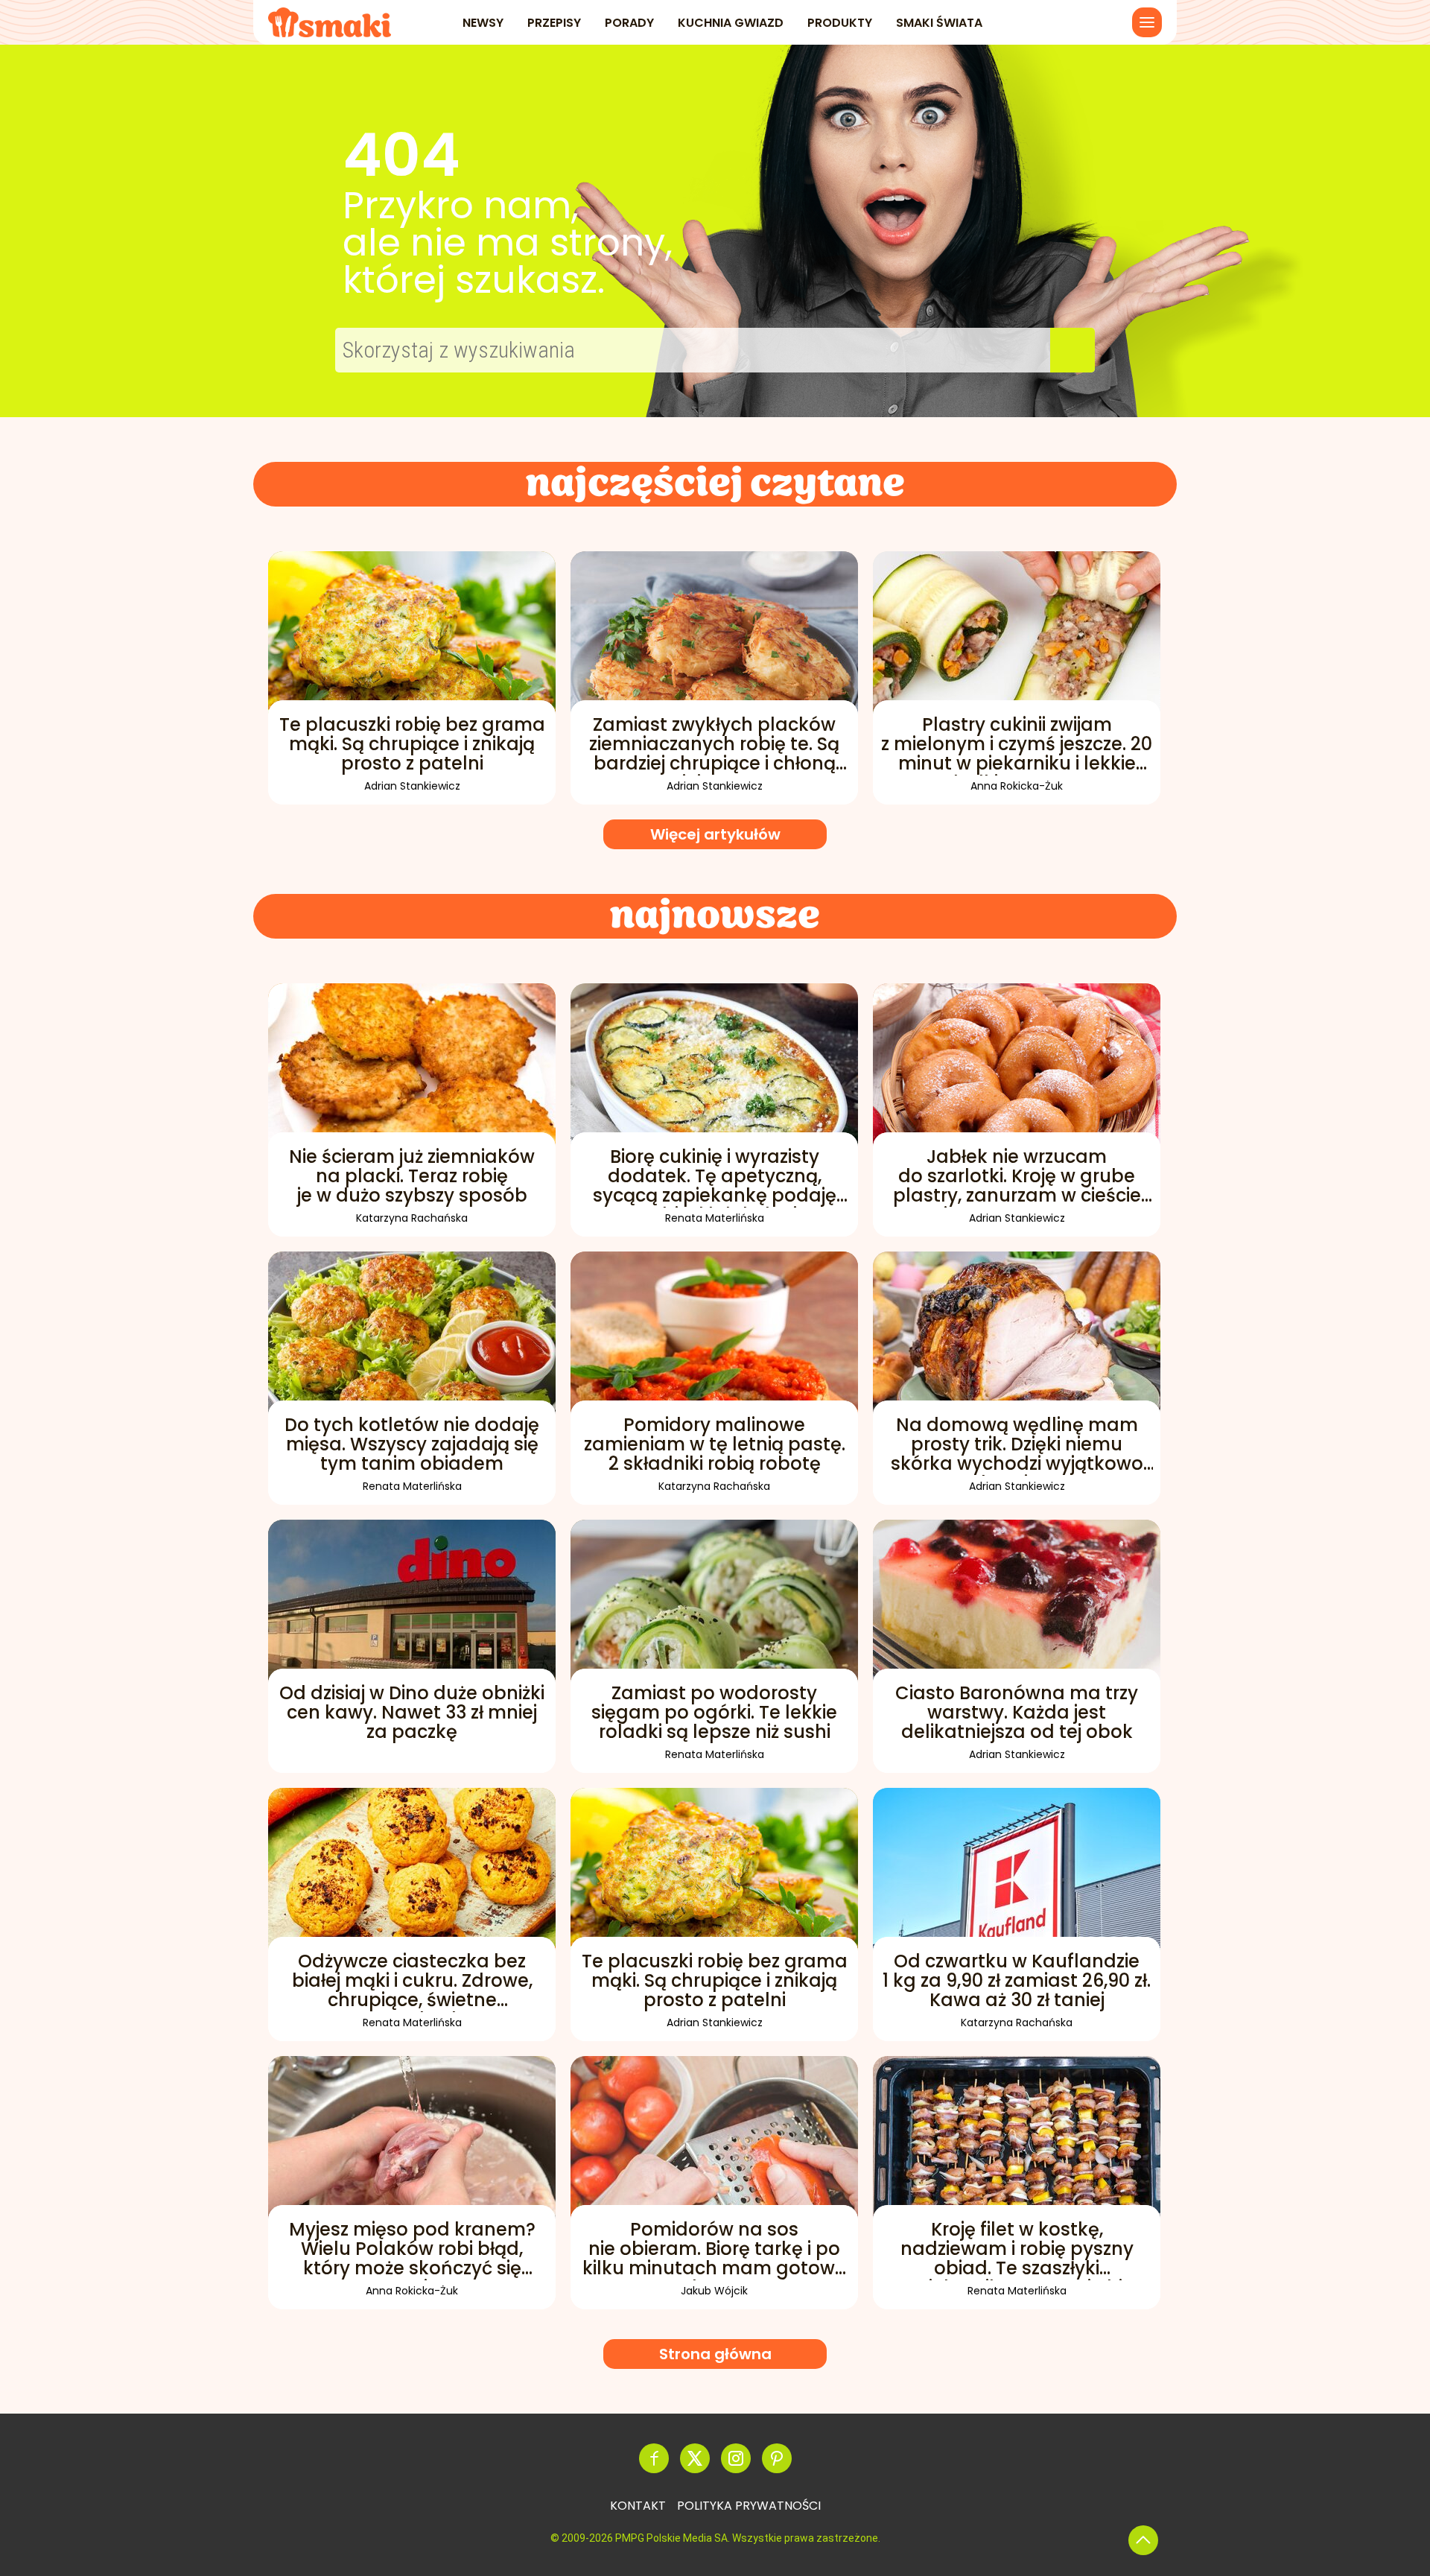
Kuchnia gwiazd (731, 23)
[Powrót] (1143, 2540)
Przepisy (554, 23)
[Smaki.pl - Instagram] (736, 2458)
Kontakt (638, 2506)
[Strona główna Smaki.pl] (330, 22)
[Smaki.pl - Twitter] (695, 2458)
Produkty (840, 23)
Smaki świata (939, 23)
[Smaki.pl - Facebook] (654, 2458)
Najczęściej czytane (715, 484)
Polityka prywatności (749, 2506)
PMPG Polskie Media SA (671, 2538)
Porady (629, 23)
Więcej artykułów (715, 834)
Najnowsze (715, 916)
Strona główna (715, 2354)
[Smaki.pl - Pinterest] (777, 2458)
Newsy (483, 23)
